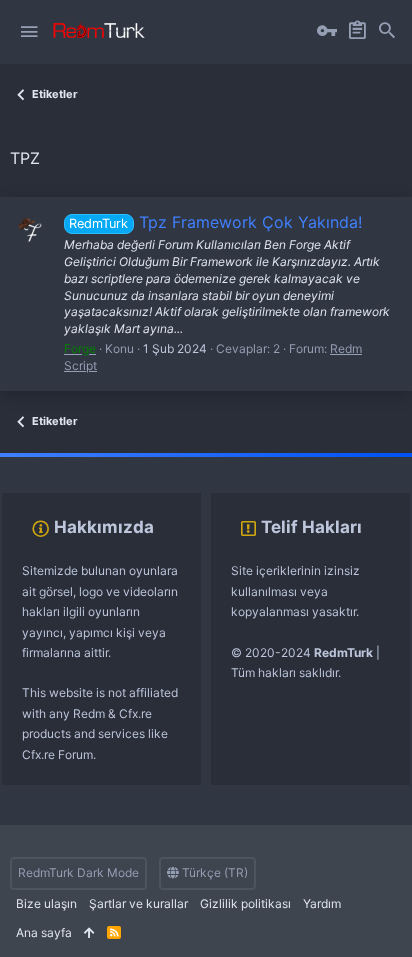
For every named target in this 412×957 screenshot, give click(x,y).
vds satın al (141, 462)
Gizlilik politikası (245, 903)
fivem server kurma (53, 462)
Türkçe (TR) (213, 872)
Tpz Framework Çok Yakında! (215, 222)
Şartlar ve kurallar (138, 903)
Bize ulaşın (46, 903)
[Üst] (89, 933)
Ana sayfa (44, 932)
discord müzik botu (316, 462)
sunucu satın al (218, 462)
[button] (29, 32)
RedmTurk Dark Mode (78, 872)
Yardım (322, 903)
